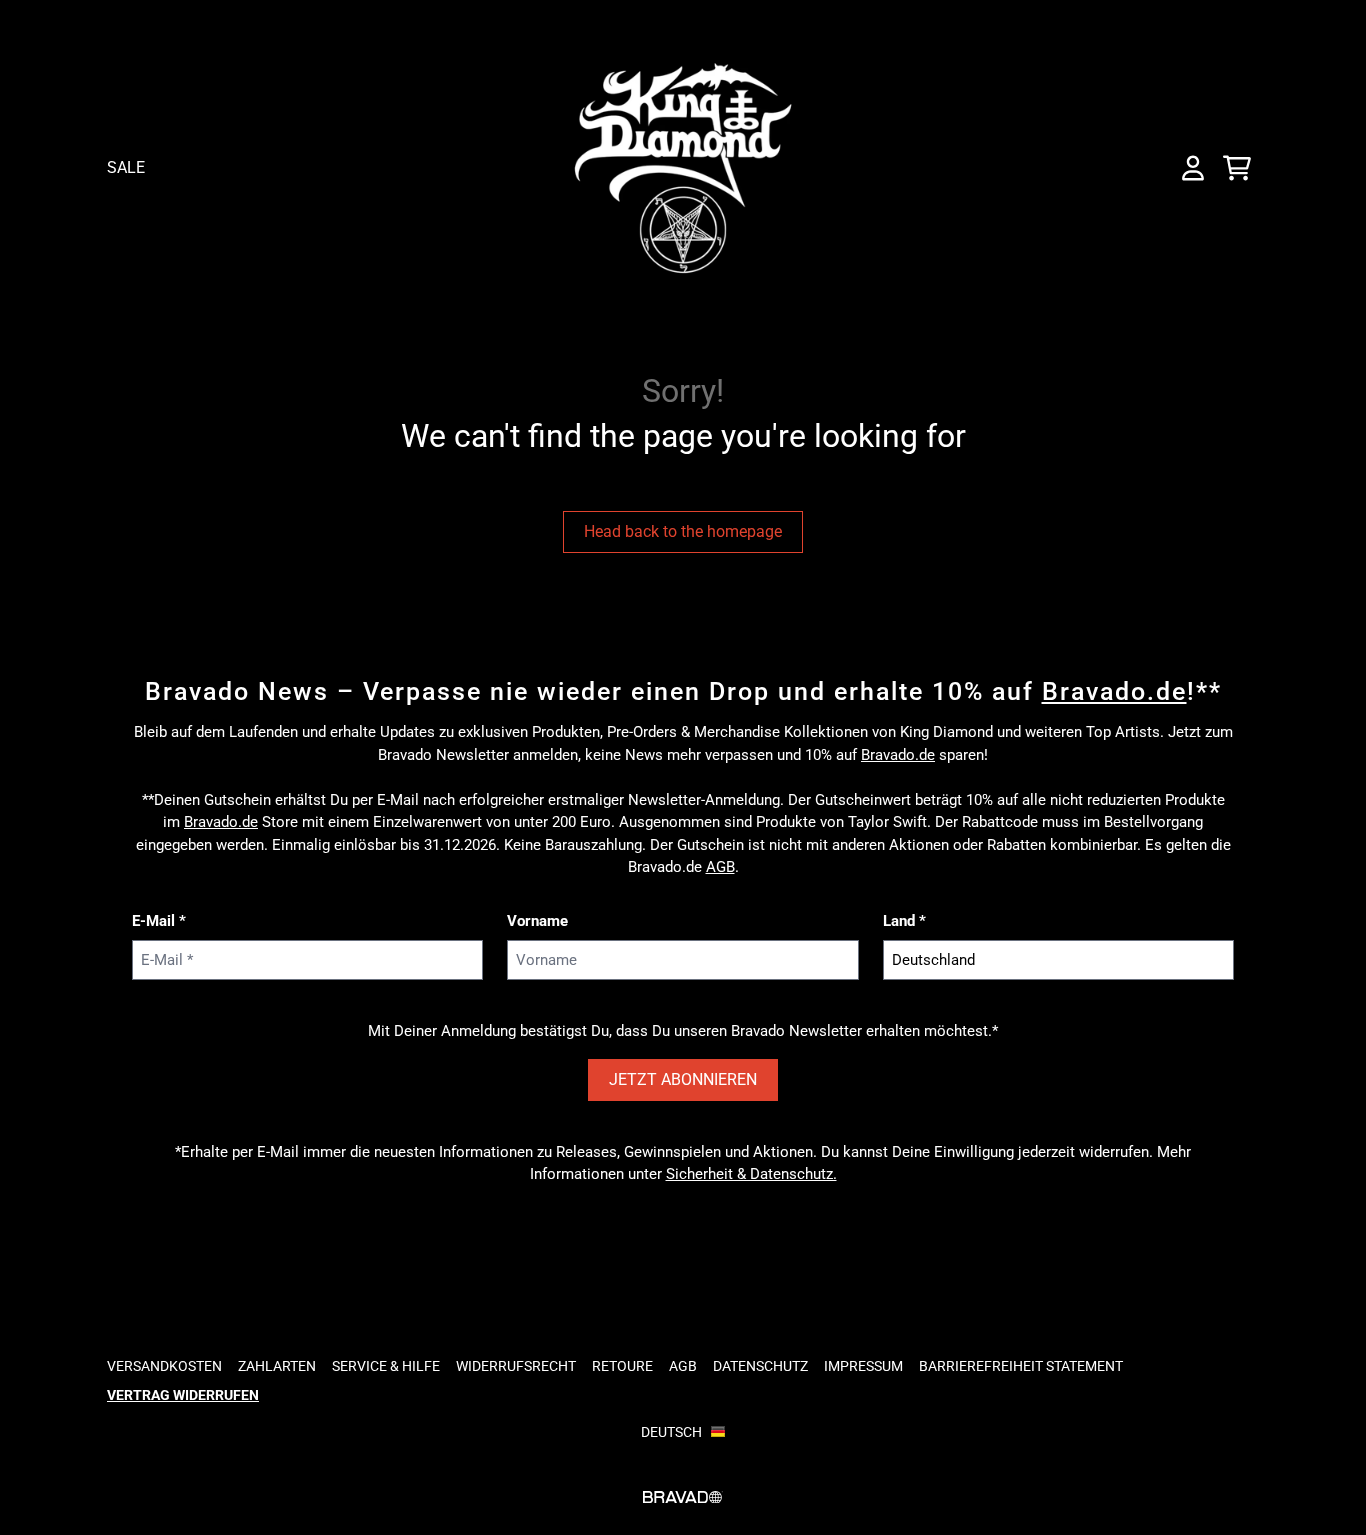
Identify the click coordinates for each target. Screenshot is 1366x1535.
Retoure (622, 1366)
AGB (720, 867)
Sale (126, 167)
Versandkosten (164, 1366)
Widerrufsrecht (516, 1366)
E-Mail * (159, 921)
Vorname (537, 921)
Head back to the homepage (683, 531)
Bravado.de (1114, 691)
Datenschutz (760, 1366)
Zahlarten (277, 1366)
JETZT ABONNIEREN (683, 1079)
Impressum (863, 1366)
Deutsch (671, 1432)
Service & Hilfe (386, 1366)
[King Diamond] (683, 168)
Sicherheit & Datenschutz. (751, 1174)
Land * (904, 921)
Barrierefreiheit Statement (1021, 1366)
